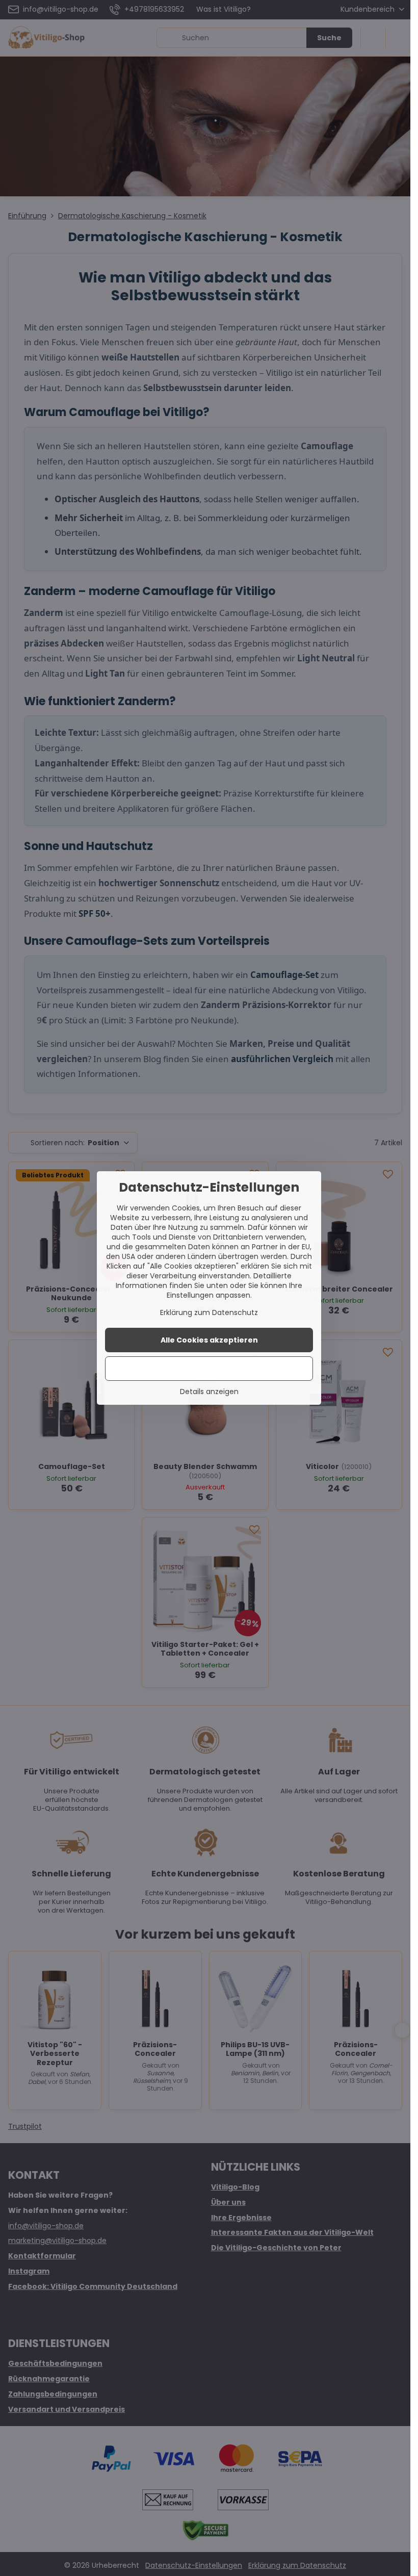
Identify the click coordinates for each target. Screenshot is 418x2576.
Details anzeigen (209, 1392)
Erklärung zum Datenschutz (209, 1312)
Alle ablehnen (209, 1369)
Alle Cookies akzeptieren (209, 1340)
